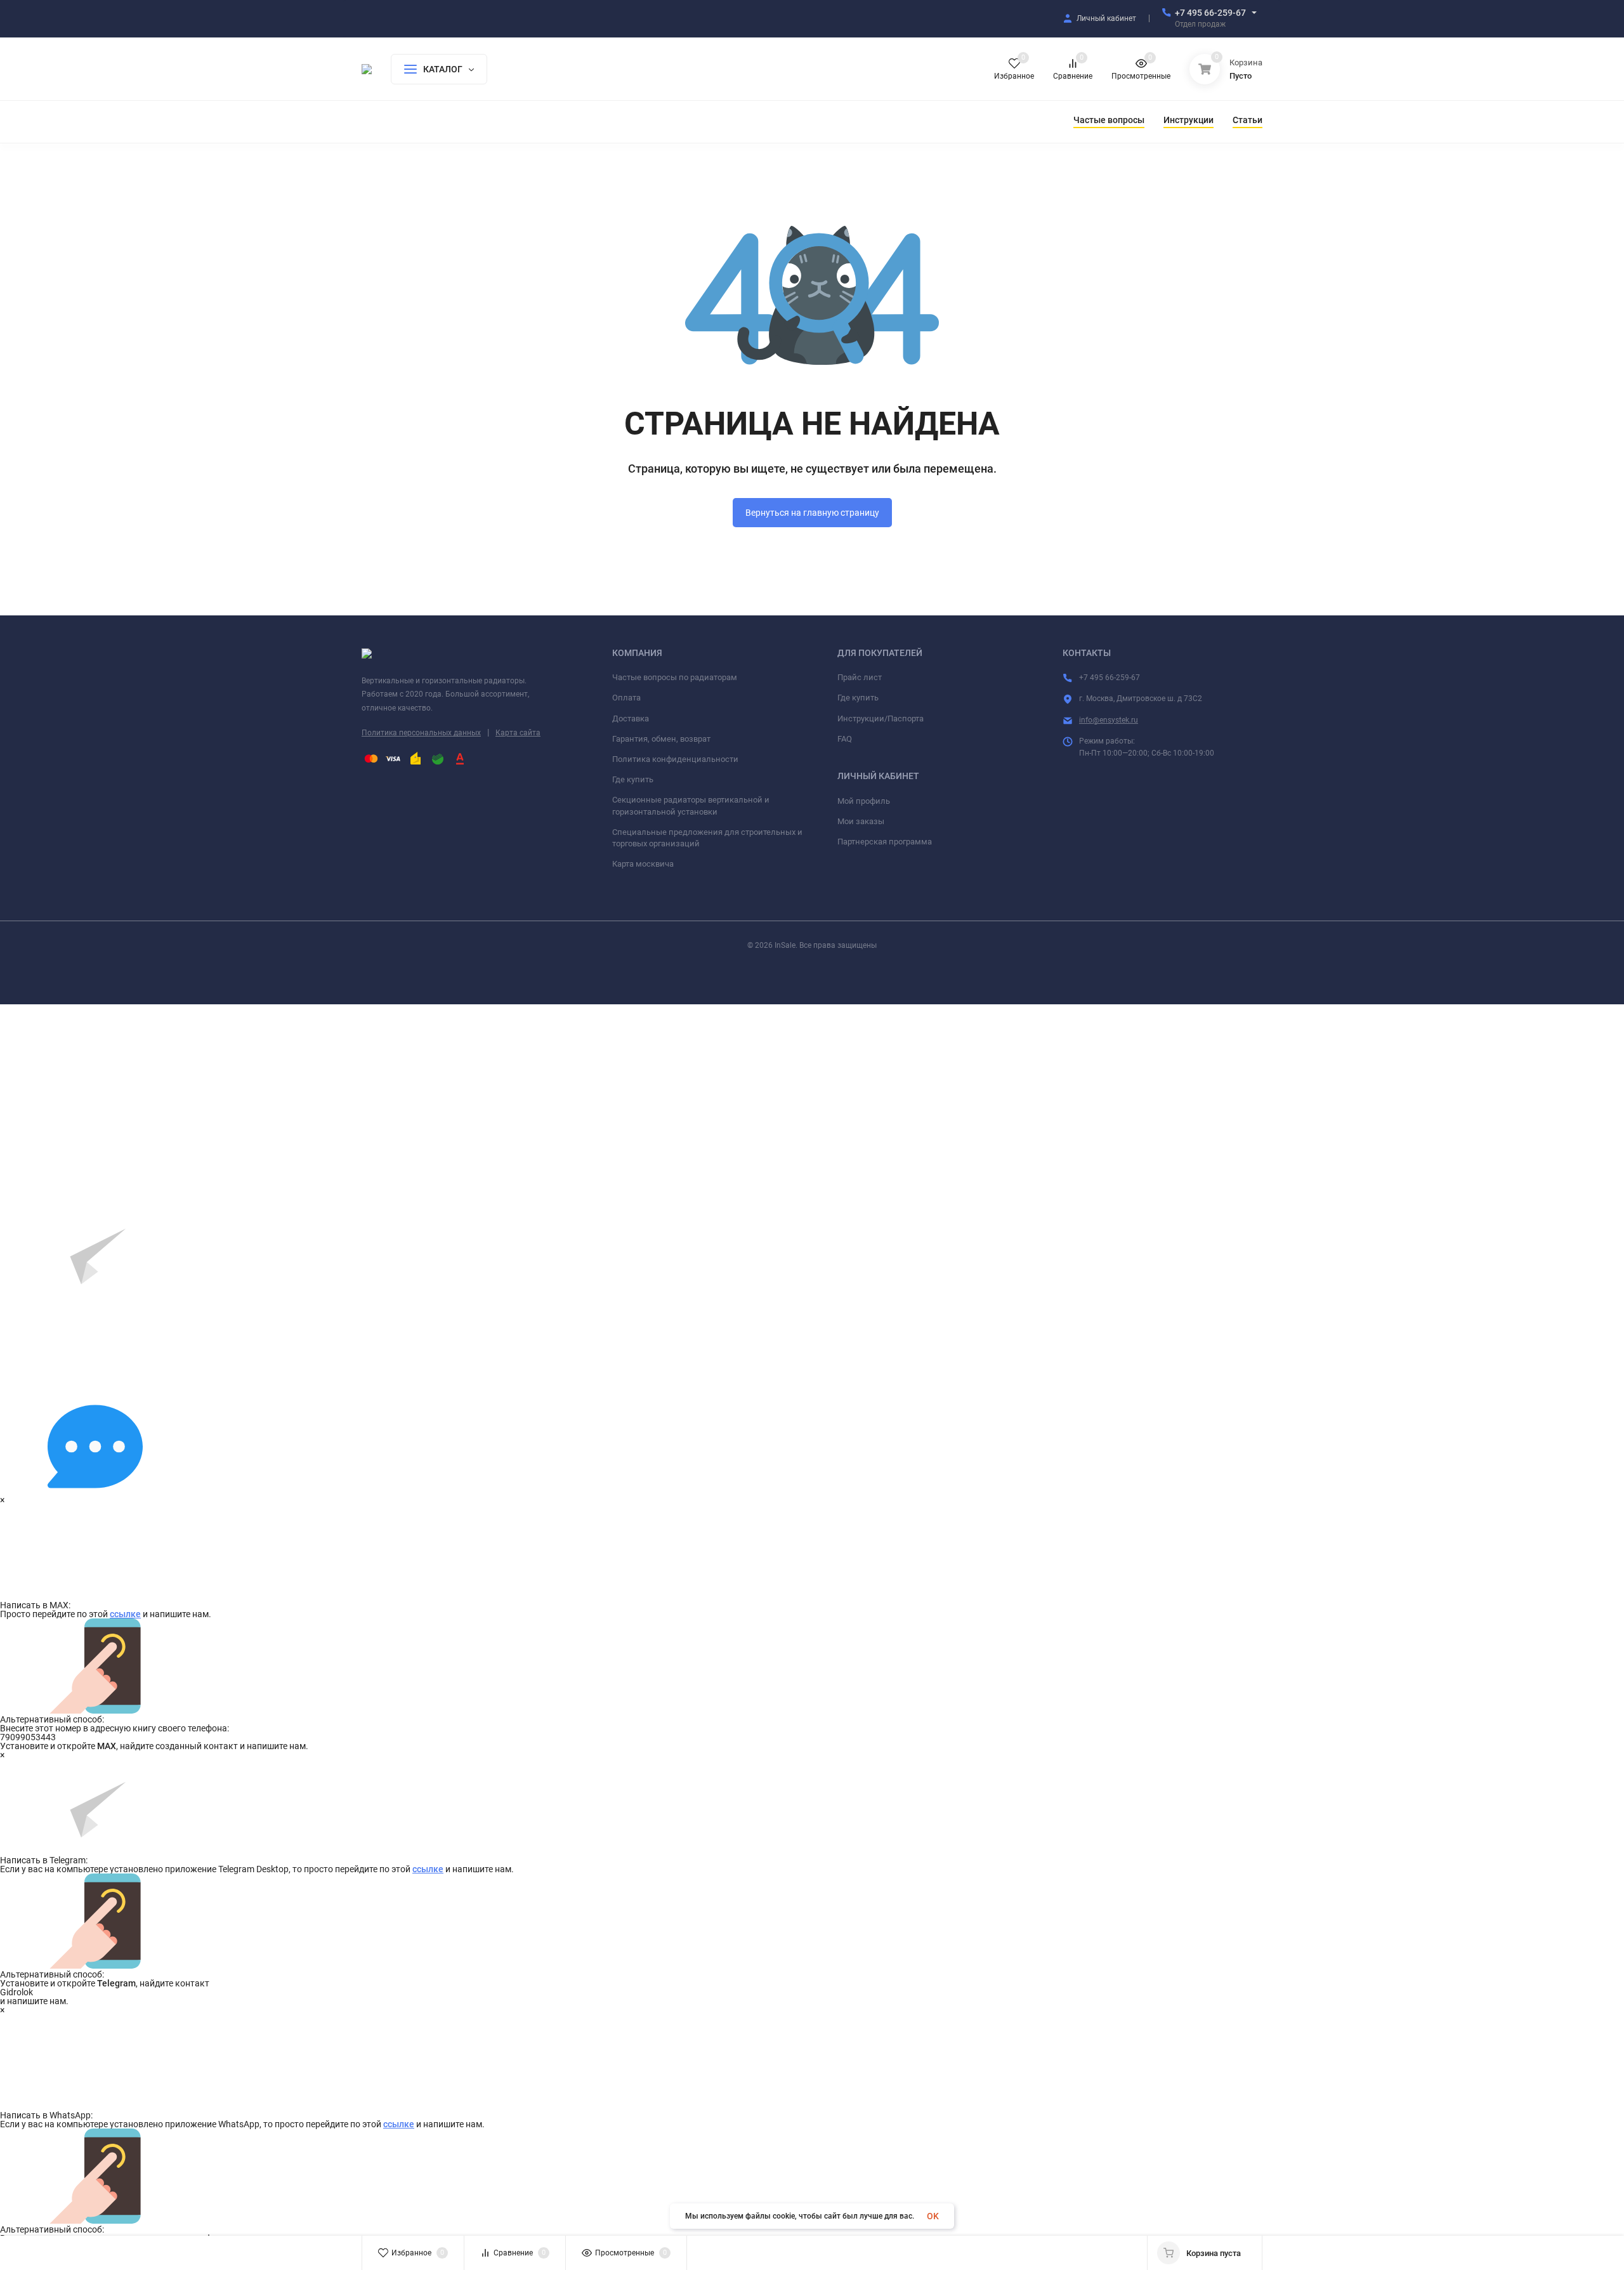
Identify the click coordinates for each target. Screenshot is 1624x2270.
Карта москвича (643, 864)
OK (933, 2216)
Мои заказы (861, 821)
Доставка (631, 718)
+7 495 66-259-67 (1210, 13)
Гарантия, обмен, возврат (661, 739)
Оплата (626, 698)
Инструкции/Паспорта (881, 718)
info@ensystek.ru (1109, 720)
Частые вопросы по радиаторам (675, 677)
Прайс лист (860, 677)
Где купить (633, 779)
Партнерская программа (885, 842)
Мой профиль (864, 801)
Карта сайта (518, 733)
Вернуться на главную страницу (812, 513)
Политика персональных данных (421, 733)
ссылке (125, 1614)
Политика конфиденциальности (675, 759)
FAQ (845, 739)
